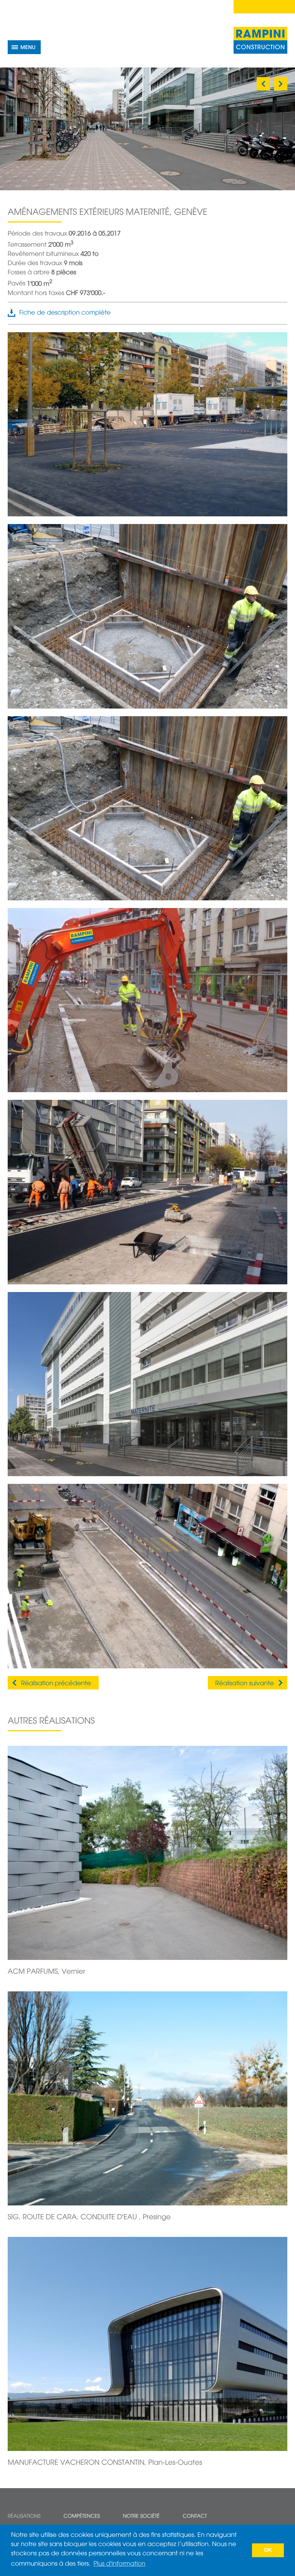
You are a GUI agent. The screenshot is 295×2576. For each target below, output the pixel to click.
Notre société (141, 2516)
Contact (195, 2516)
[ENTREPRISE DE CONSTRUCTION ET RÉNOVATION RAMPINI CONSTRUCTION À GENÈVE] (260, 40)
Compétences (82, 2516)
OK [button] (268, 2550)
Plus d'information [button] (119, 2564)
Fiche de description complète (65, 313)
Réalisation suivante (245, 1684)
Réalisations (24, 2516)
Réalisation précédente (56, 1684)
